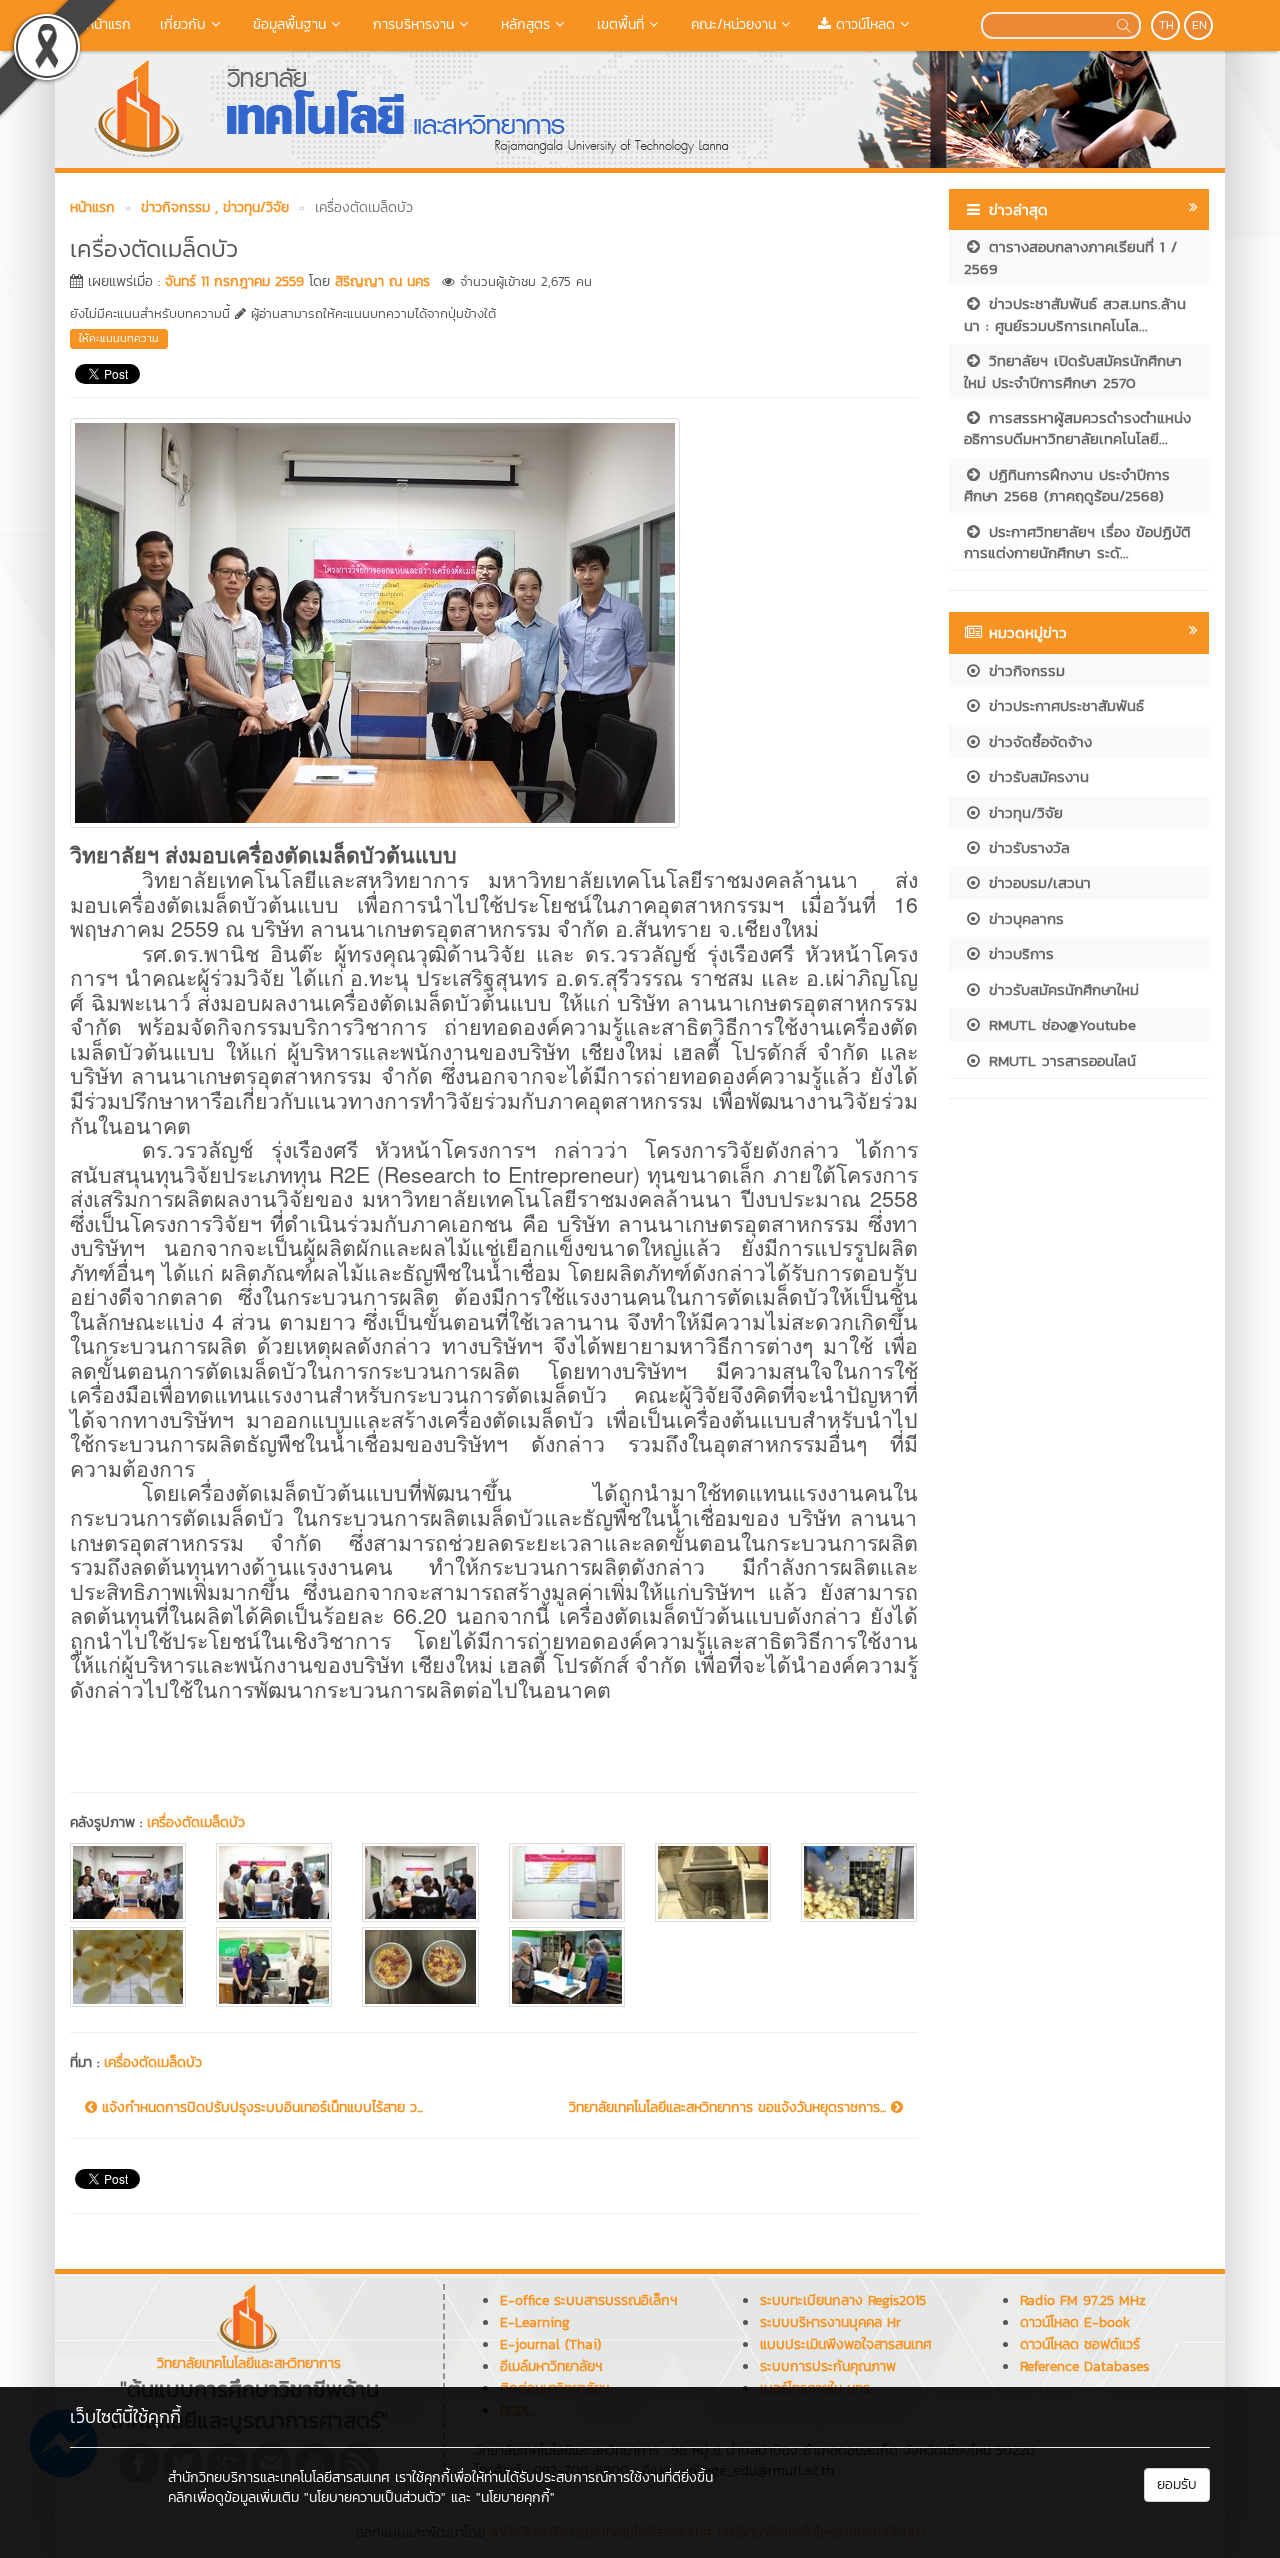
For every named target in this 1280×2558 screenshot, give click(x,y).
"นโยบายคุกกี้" (515, 2497)
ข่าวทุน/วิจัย (1023, 812)
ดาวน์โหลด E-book (1075, 2322)
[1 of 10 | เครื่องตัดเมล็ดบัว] (128, 1882)
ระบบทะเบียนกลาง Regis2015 (843, 2300)
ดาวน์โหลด (863, 24)
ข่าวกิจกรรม (1024, 670)
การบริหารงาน (411, 24)
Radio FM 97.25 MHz (1083, 2300)
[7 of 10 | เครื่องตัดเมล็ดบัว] (128, 1966)
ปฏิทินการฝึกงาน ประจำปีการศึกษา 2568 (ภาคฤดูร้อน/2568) (1067, 485)
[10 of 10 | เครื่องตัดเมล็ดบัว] (567, 1966)
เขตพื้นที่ (618, 24)
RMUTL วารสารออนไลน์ (1059, 1060)
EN (1199, 25)
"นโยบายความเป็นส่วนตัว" (375, 2497)
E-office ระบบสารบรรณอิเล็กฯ (588, 2300)
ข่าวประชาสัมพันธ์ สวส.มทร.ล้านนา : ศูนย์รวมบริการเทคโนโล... (1075, 314)
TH (1166, 25)
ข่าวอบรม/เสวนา (1037, 882)
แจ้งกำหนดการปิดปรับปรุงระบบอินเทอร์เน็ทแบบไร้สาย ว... (260, 2108)
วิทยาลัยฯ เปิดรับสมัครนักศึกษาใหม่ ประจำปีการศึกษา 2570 (1073, 371)
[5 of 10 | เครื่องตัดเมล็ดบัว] (713, 1882)
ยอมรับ (1177, 2484)
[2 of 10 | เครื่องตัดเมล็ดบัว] (274, 1882)
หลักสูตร (523, 24)
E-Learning (535, 2322)
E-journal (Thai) (550, 2344)
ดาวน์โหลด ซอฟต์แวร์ (1080, 2344)
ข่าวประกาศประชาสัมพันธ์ (1063, 705)
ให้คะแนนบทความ (119, 338)
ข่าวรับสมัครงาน (1036, 776)
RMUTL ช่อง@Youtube (1059, 1024)
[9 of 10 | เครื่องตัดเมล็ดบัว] (420, 1966)
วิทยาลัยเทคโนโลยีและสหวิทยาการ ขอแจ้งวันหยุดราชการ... (730, 2108)
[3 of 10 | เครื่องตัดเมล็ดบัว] (420, 1882)
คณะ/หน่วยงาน (731, 24)
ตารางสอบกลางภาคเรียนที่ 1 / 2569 (1070, 257)
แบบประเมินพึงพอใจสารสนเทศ (846, 2344)
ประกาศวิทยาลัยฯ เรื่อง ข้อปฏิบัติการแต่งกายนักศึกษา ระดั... (1077, 542)
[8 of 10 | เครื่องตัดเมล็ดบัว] (274, 1966)
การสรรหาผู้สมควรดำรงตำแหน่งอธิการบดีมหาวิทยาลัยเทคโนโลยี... (1077, 428)
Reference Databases (1084, 2366)
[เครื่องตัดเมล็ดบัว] (375, 620)
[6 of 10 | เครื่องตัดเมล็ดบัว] (859, 1882)
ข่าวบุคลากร (1023, 918)
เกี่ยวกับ (180, 24)
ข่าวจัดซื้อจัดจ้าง (1037, 741)
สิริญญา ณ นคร (382, 281)
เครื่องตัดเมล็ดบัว (196, 1822)
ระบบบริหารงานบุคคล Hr (830, 2322)
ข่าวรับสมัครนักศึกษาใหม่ (1061, 989)
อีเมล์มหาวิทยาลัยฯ (551, 2366)
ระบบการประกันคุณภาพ (828, 2366)
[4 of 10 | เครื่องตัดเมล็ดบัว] (567, 1882)
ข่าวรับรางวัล (1026, 847)
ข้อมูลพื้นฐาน (287, 24)
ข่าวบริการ (1018, 953)
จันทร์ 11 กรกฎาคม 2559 (234, 281)
